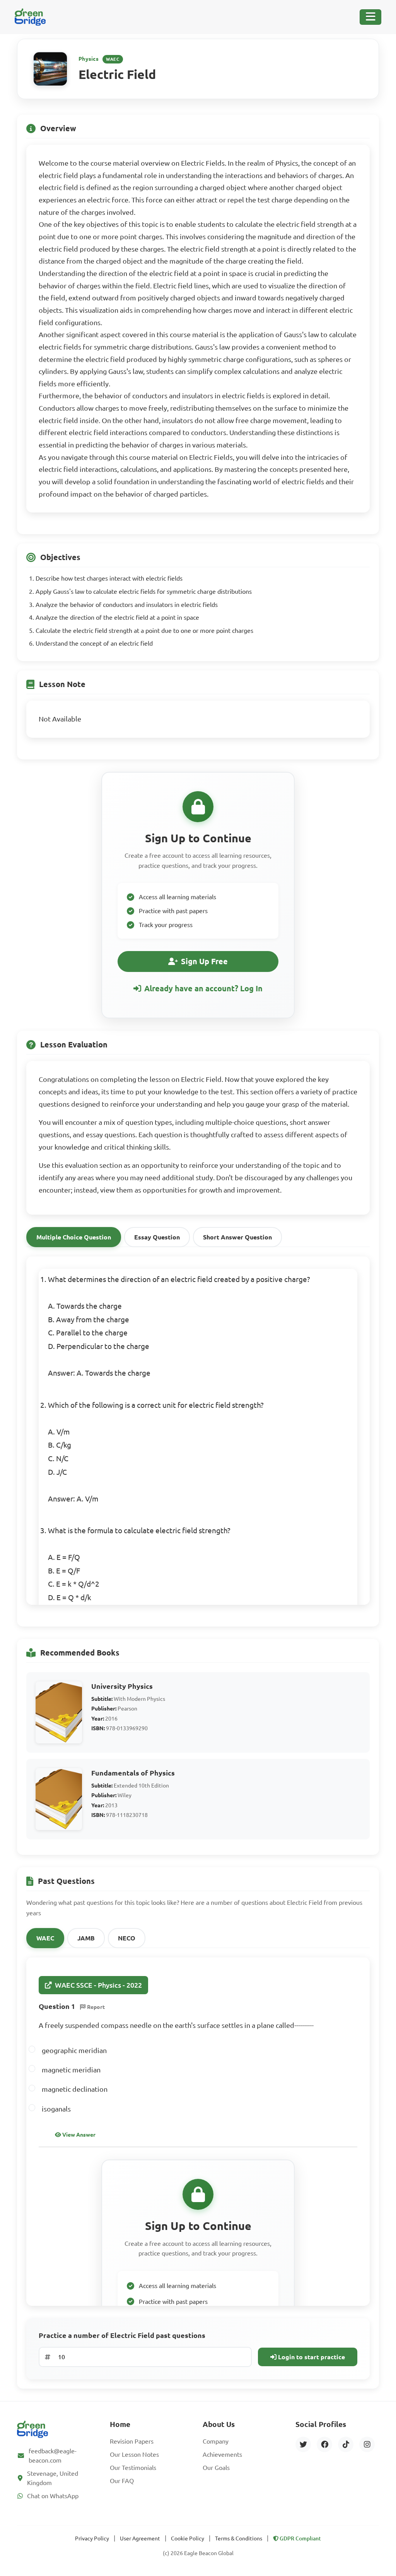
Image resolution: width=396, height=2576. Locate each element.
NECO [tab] (127, 1938)
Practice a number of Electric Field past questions (122, 2335)
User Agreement (140, 2538)
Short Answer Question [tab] (237, 1237)
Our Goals (216, 2468)
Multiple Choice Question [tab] (74, 1237)
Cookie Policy (188, 2538)
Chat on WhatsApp (53, 2496)
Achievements (222, 2454)
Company (216, 2441)
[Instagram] (367, 2444)
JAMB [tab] (86, 1938)
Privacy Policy (92, 2538)
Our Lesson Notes (134, 2454)
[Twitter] (303, 2444)
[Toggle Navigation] (370, 17)
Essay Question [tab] (157, 1237)
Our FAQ (122, 2481)
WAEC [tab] (45, 1938)
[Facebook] (324, 2444)
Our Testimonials (133, 2468)
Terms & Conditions (239, 2538)
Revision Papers (132, 2441)
